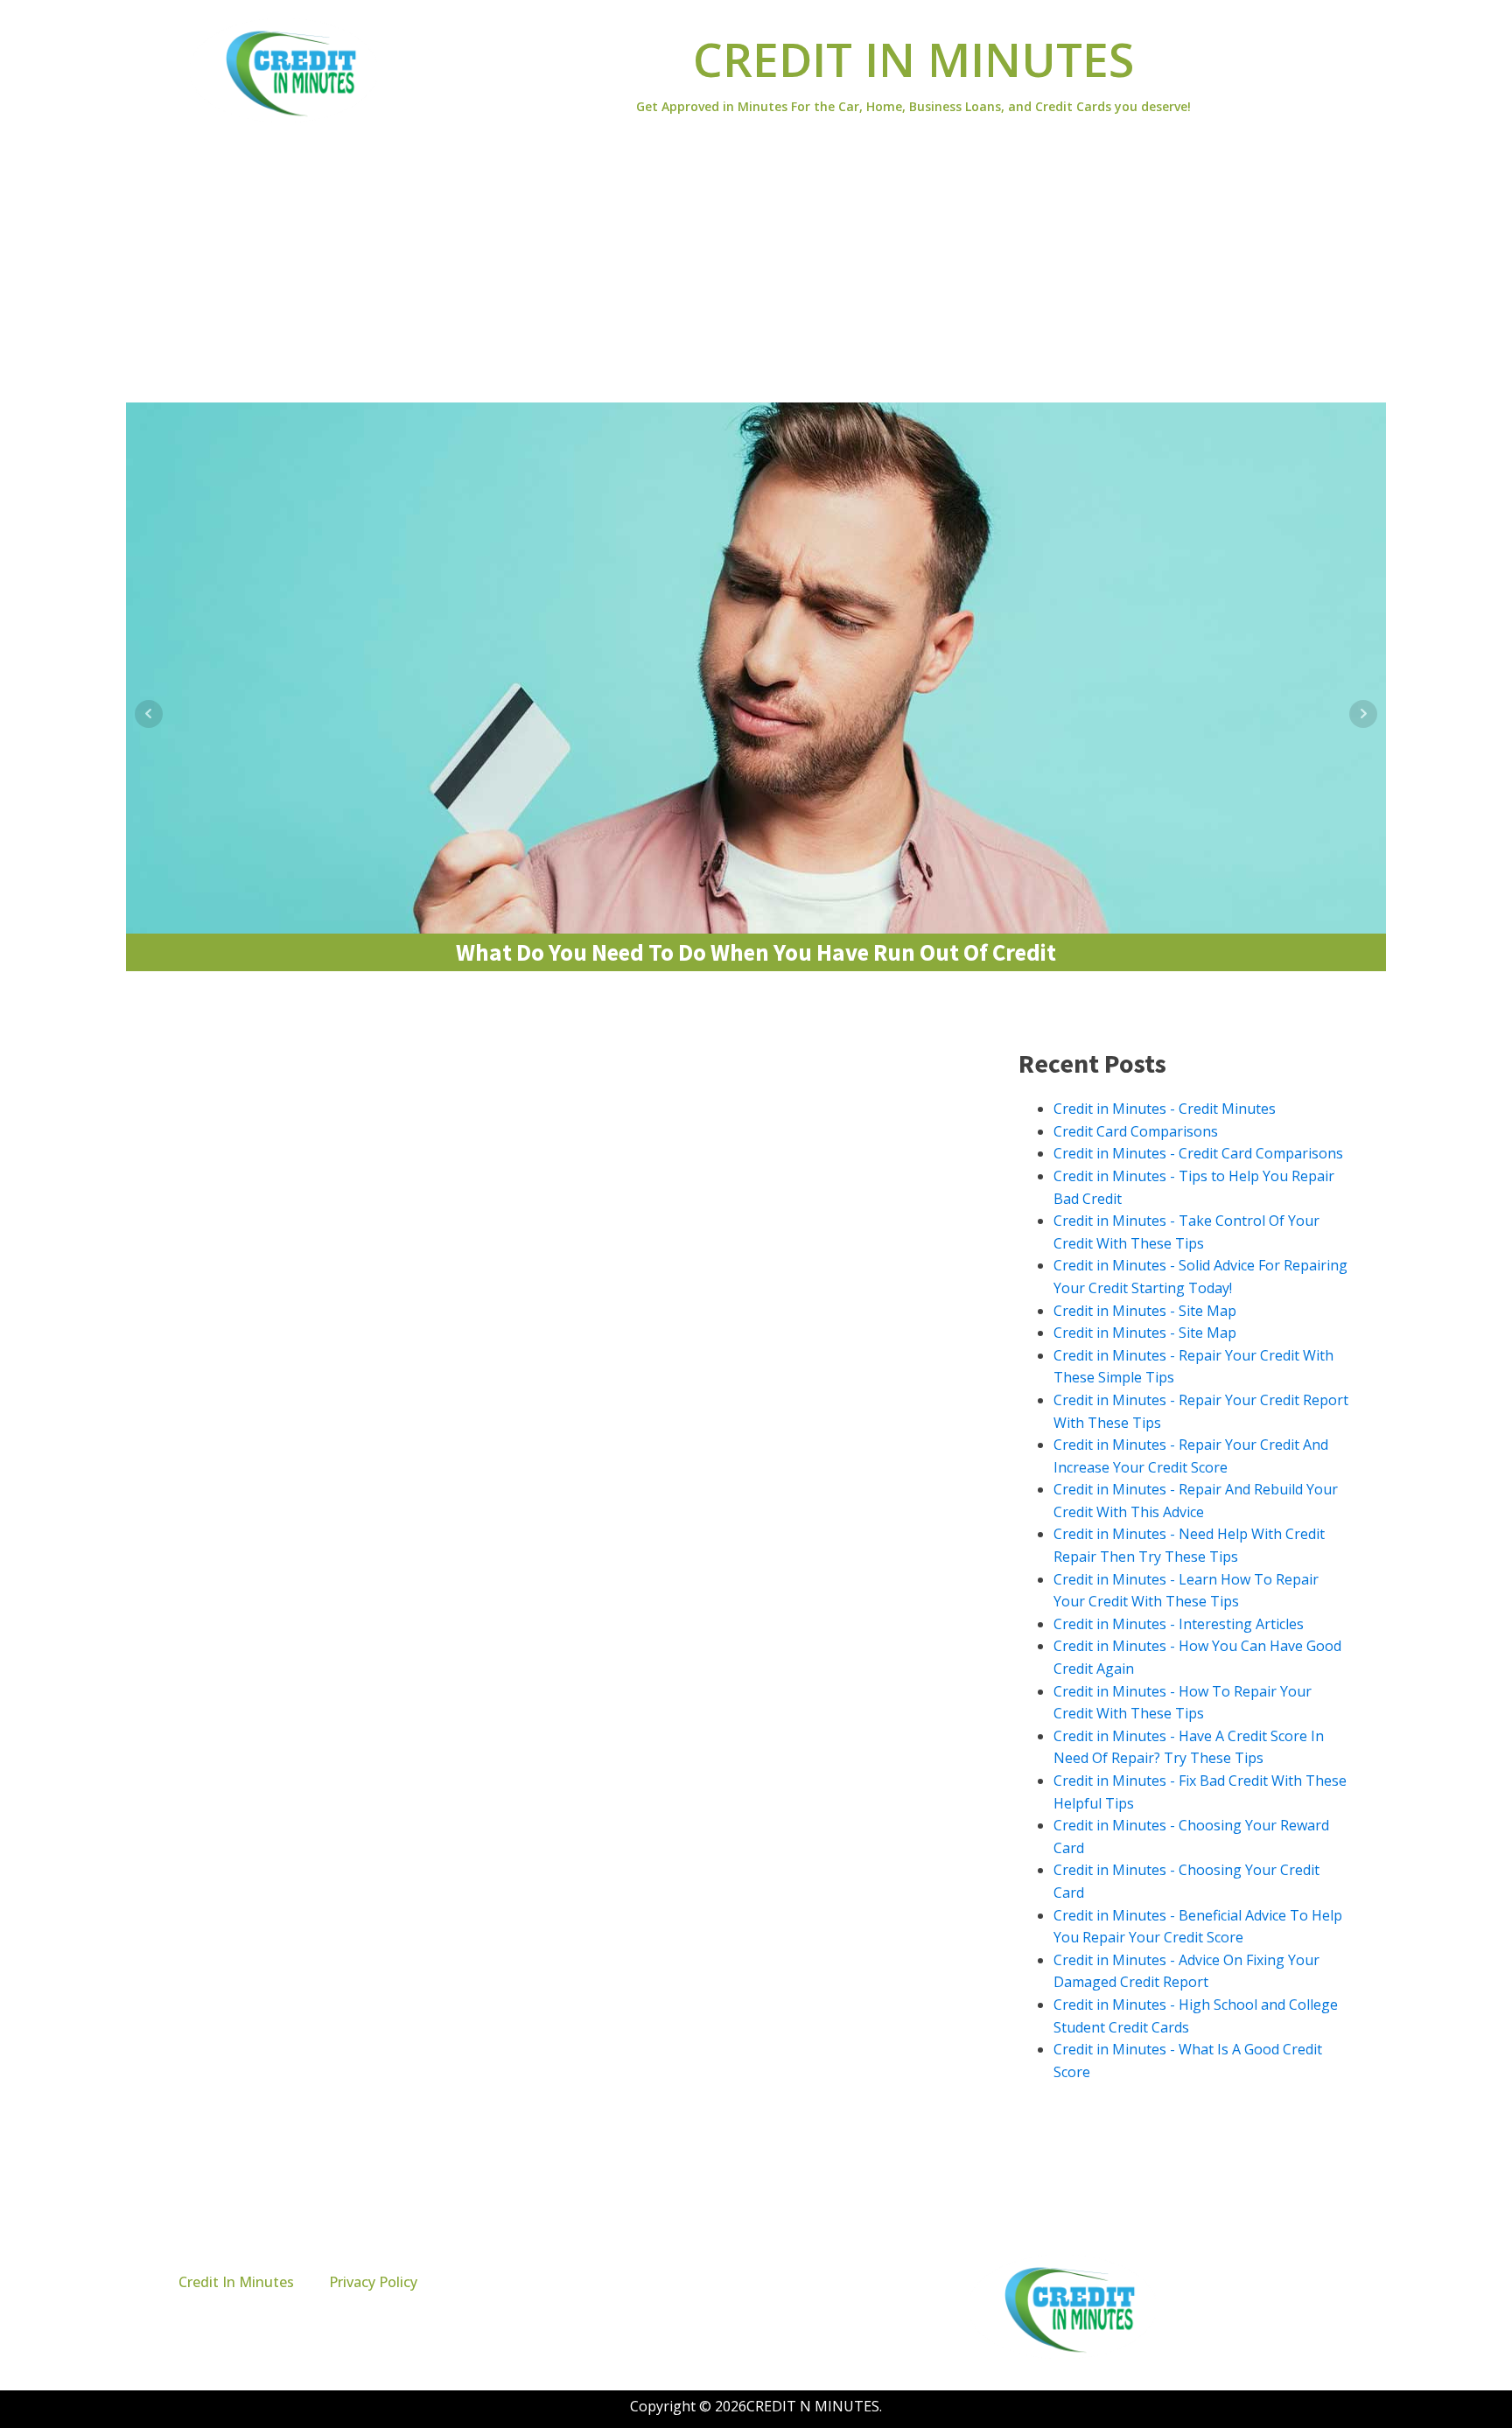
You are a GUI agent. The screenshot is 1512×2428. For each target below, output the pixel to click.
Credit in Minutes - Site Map (1145, 1311)
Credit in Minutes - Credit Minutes (1165, 1109)
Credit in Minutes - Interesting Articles (1179, 1624)
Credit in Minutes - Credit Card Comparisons (1198, 1153)
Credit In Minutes (236, 2282)
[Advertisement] (756, 271)
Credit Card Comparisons (1136, 1131)
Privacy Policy (373, 2282)
